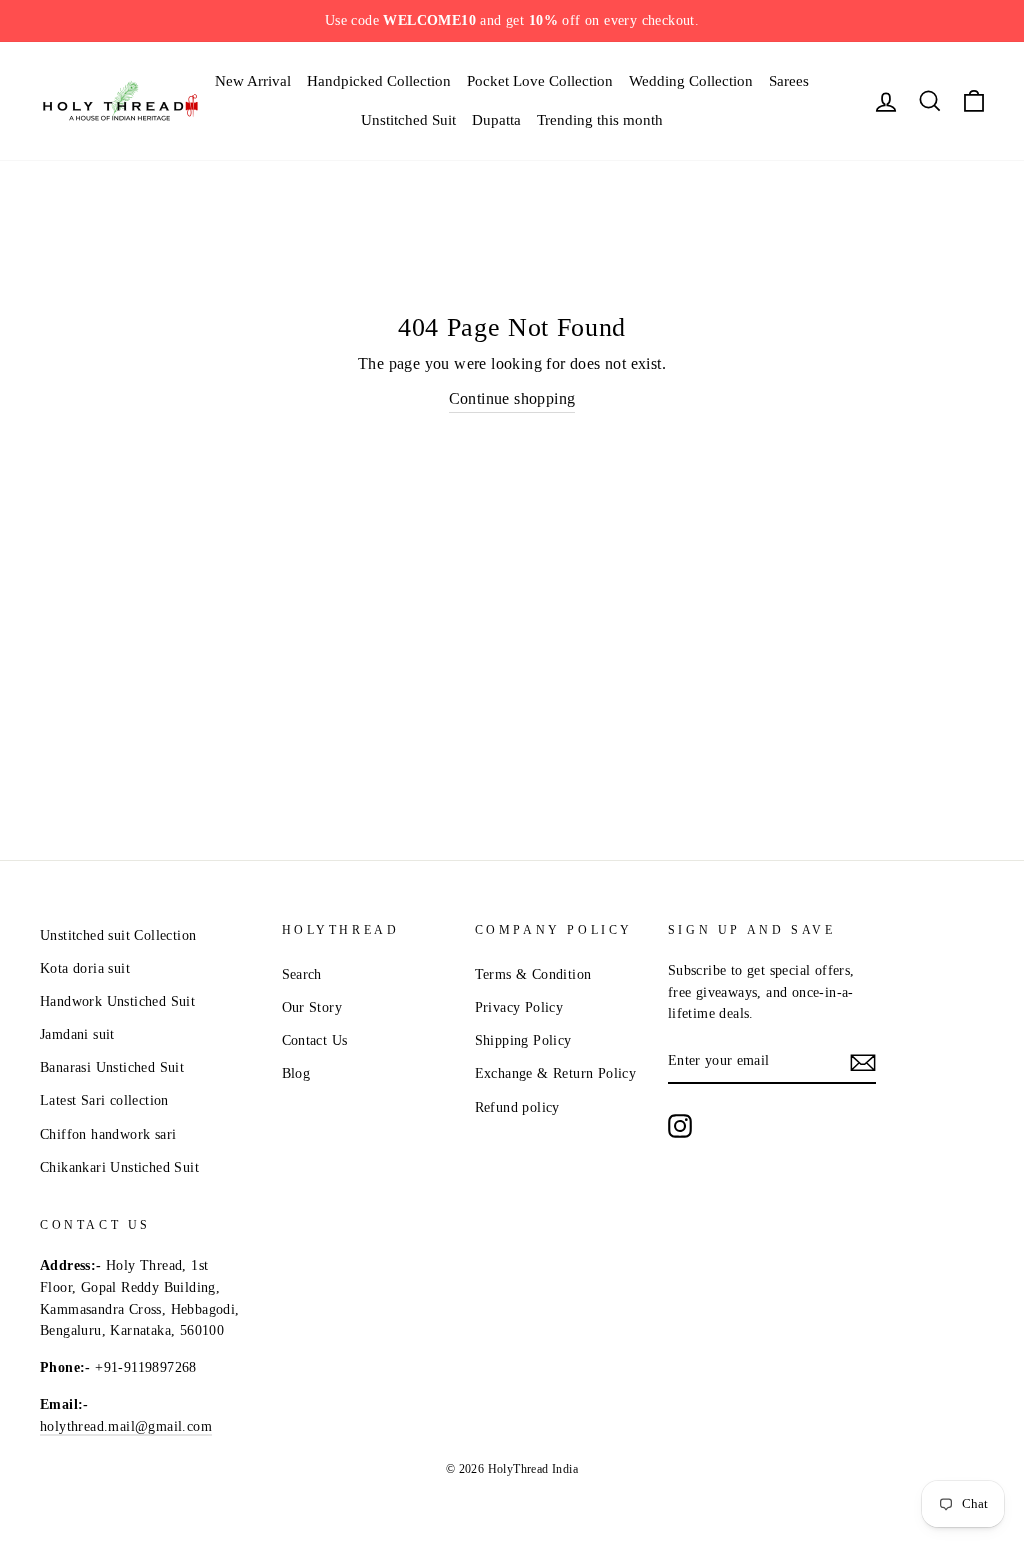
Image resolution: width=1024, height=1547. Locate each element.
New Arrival (253, 81)
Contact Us (315, 1040)
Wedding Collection (691, 81)
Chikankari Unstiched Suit (119, 1167)
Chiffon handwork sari (108, 1134)
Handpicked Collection (379, 81)
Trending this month (600, 120)
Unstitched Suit (408, 120)
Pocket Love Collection (540, 81)
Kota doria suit (85, 968)
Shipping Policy (523, 1040)
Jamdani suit (77, 1034)
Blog (296, 1073)
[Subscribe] (863, 1062)
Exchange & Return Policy (556, 1073)
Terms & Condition (533, 974)
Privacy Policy (519, 1007)
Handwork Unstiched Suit (117, 1001)
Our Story (312, 1007)
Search (302, 974)
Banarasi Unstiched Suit (112, 1067)
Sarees (789, 81)
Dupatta (496, 120)
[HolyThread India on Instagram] (680, 1126)
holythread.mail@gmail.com (126, 1426)
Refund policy (517, 1107)
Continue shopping (512, 398)
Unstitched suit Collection (118, 935)
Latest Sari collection (104, 1100)
